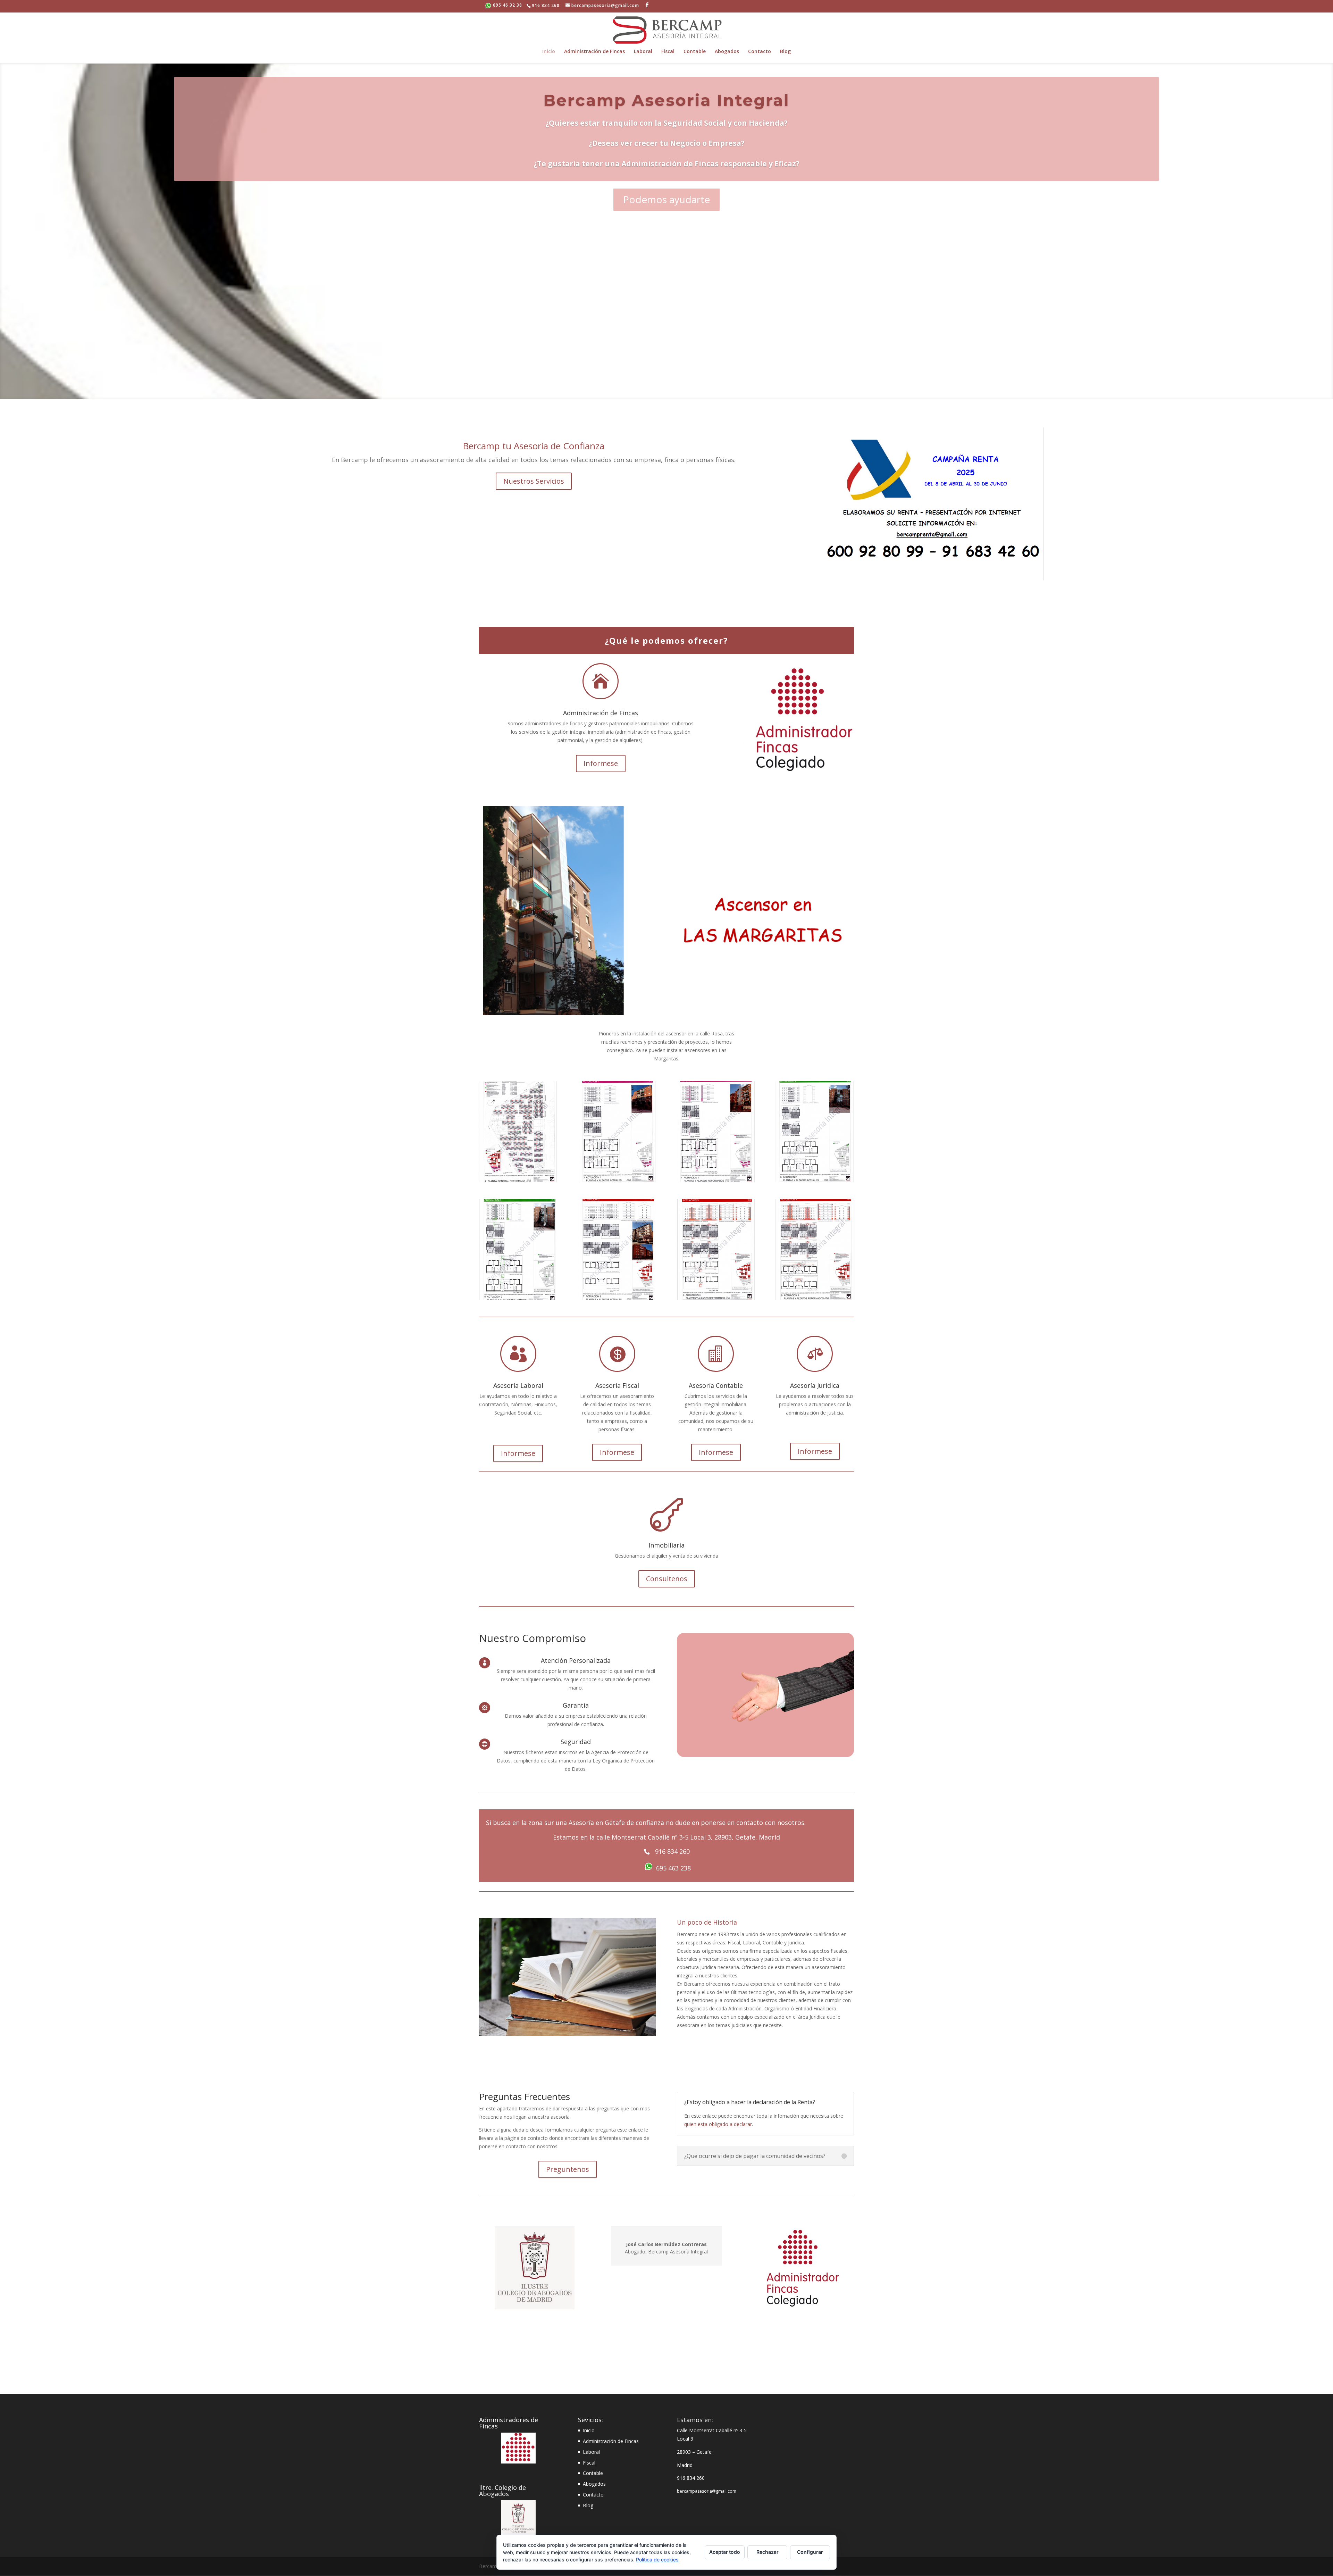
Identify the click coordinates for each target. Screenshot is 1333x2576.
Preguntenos (568, 2169)
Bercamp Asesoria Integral (666, 100)
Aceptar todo (725, 2552)
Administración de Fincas (594, 52)
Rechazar (768, 2552)
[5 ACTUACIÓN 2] (815, 1180)
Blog (785, 52)
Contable (695, 52)
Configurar (810, 2552)
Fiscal (668, 52)
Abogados (727, 52)
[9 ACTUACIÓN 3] (815, 1298)
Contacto (760, 52)
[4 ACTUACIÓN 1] (716, 1180)
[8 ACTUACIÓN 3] (716, 1298)
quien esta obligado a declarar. (719, 2124)
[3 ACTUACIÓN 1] (617, 1180)
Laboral (643, 52)
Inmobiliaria (666, 1545)
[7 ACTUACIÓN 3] (617, 1298)
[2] (518, 1180)
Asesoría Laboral (518, 1385)
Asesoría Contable (716, 1385)
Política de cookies (657, 2560)
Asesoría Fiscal (617, 1385)
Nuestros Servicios (534, 481)
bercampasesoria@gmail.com (707, 2491)
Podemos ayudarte (666, 199)
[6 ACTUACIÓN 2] (518, 1298)
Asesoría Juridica (815, 1385)
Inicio (549, 52)
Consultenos (667, 1579)
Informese (601, 763)
